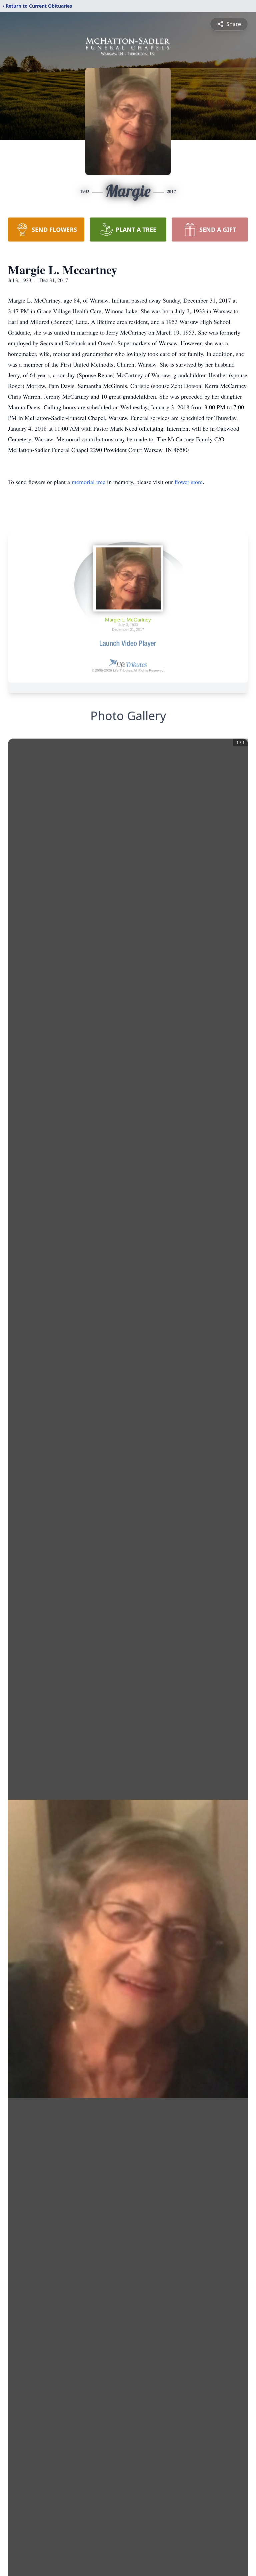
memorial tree (88, 482)
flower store (189, 482)
